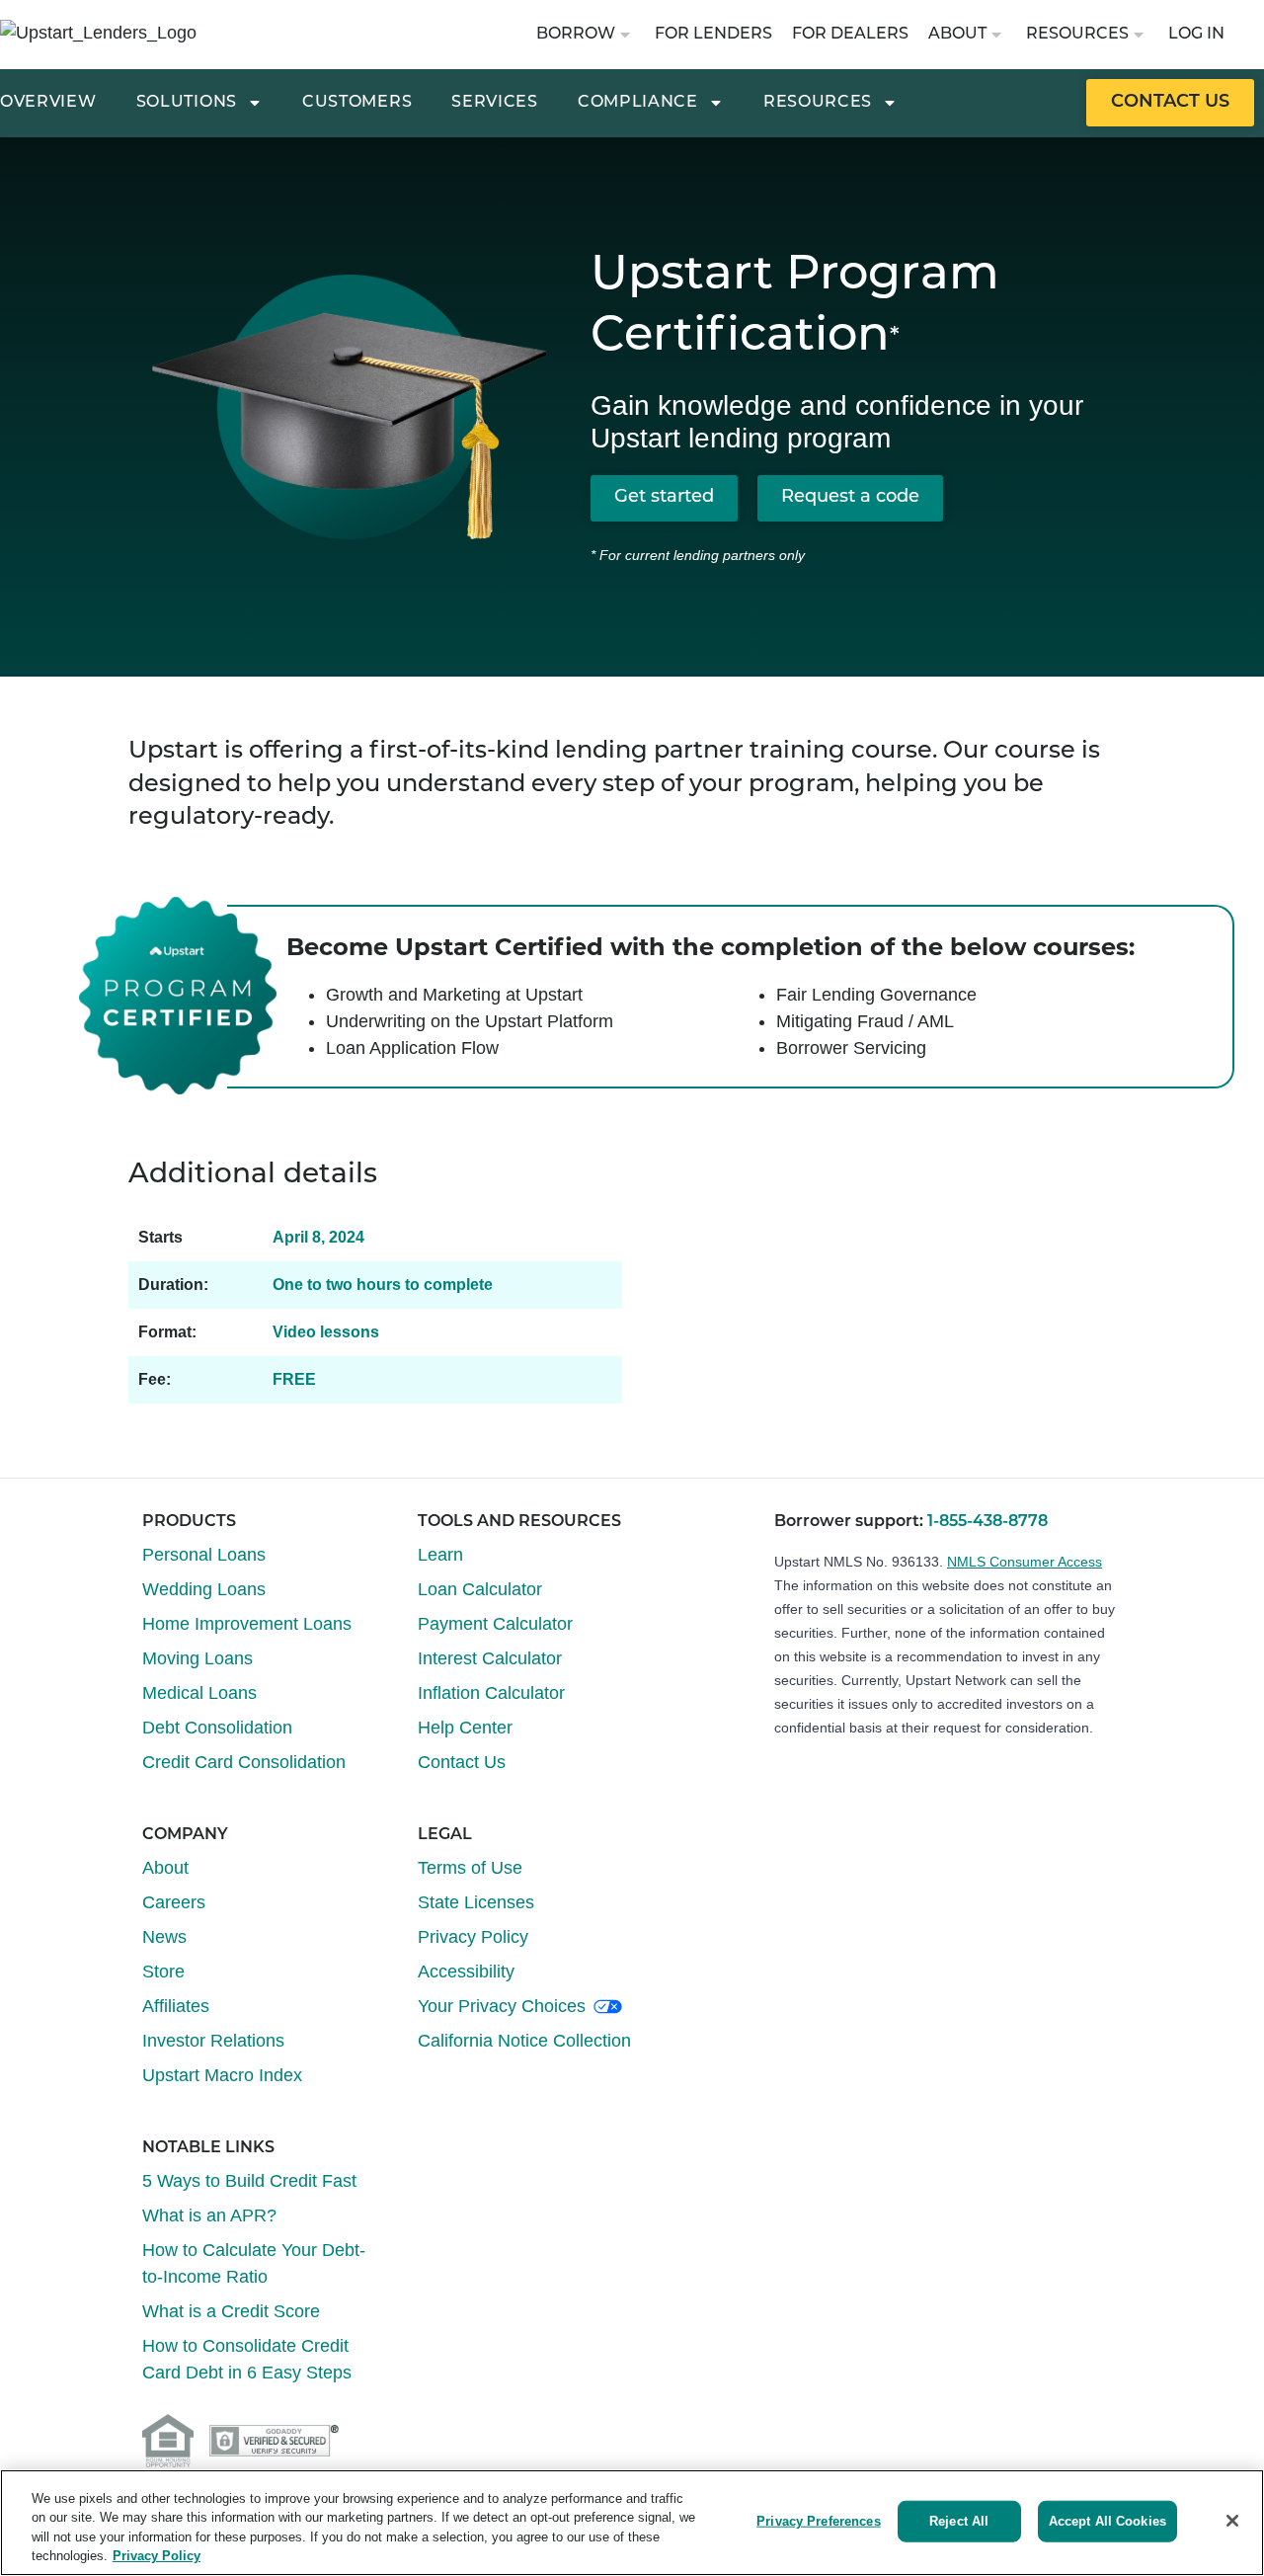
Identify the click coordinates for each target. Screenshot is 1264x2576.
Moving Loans (197, 1658)
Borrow (576, 35)
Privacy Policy (473, 1937)
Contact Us (462, 1762)
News (164, 1937)
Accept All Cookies (1107, 2521)
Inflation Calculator (491, 1693)
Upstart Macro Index (222, 2075)
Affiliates (176, 2006)
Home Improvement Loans (247, 1624)
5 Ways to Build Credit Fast (249, 2181)
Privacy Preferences (818, 2521)
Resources (1077, 35)
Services (495, 103)
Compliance (638, 103)
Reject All (959, 2521)
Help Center (465, 1728)
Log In (1196, 35)
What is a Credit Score (231, 2311)
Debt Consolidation (217, 1728)
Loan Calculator (480, 1589)
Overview (48, 103)
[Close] (1232, 2521)
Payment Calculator (495, 1624)
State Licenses (476, 1902)
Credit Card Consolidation (244, 1762)
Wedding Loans (204, 1589)
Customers (357, 103)
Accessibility (466, 1972)
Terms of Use (470, 1868)
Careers (174, 1902)
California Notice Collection (524, 2041)
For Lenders (713, 35)
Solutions (187, 103)
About (957, 35)
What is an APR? (209, 2215)
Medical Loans (199, 1693)
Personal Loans (204, 1555)
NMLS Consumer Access (1025, 1562)
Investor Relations (213, 2041)
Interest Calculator (490, 1658)
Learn (440, 1555)
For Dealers (850, 35)
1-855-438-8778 (987, 1522)
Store (163, 1972)
